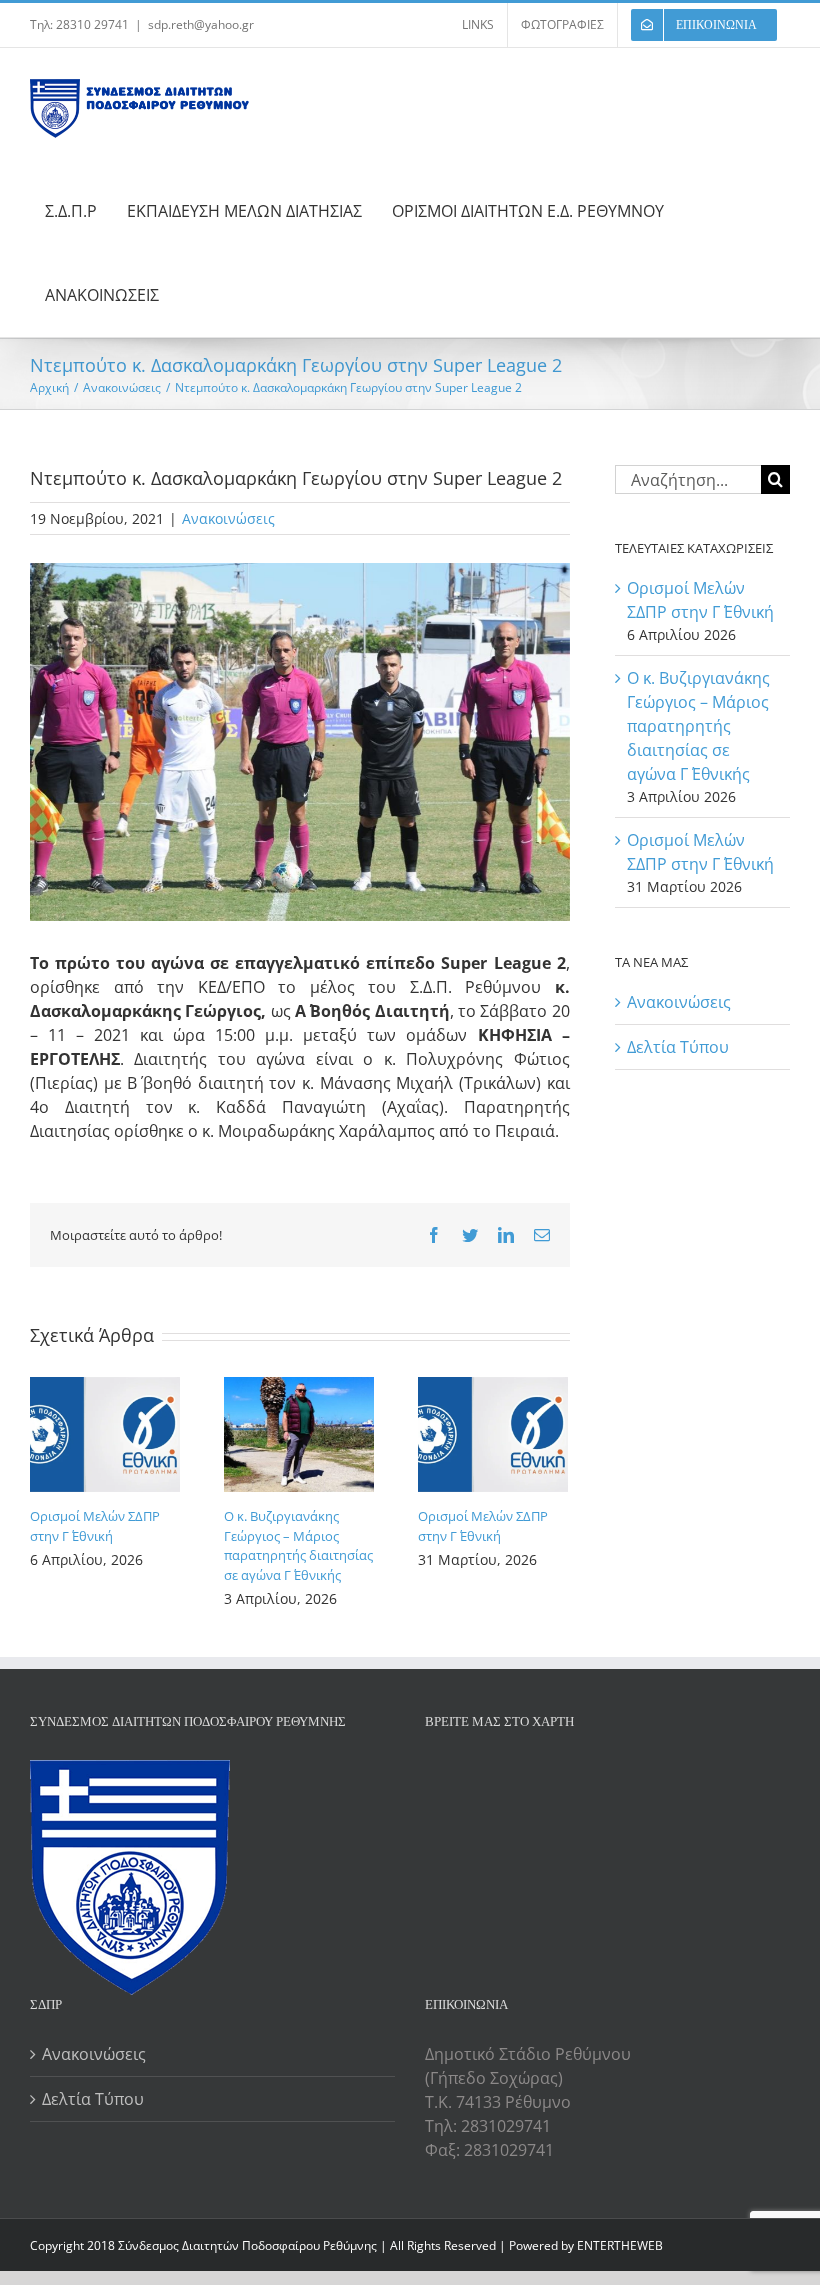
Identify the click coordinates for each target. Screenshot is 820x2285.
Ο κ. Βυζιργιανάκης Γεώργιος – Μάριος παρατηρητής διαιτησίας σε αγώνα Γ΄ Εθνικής (298, 1545)
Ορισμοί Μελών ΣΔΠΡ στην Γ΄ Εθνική (95, 1526)
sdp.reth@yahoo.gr (201, 24)
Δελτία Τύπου (678, 1047)
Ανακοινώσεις (228, 518)
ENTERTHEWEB (620, 2245)
